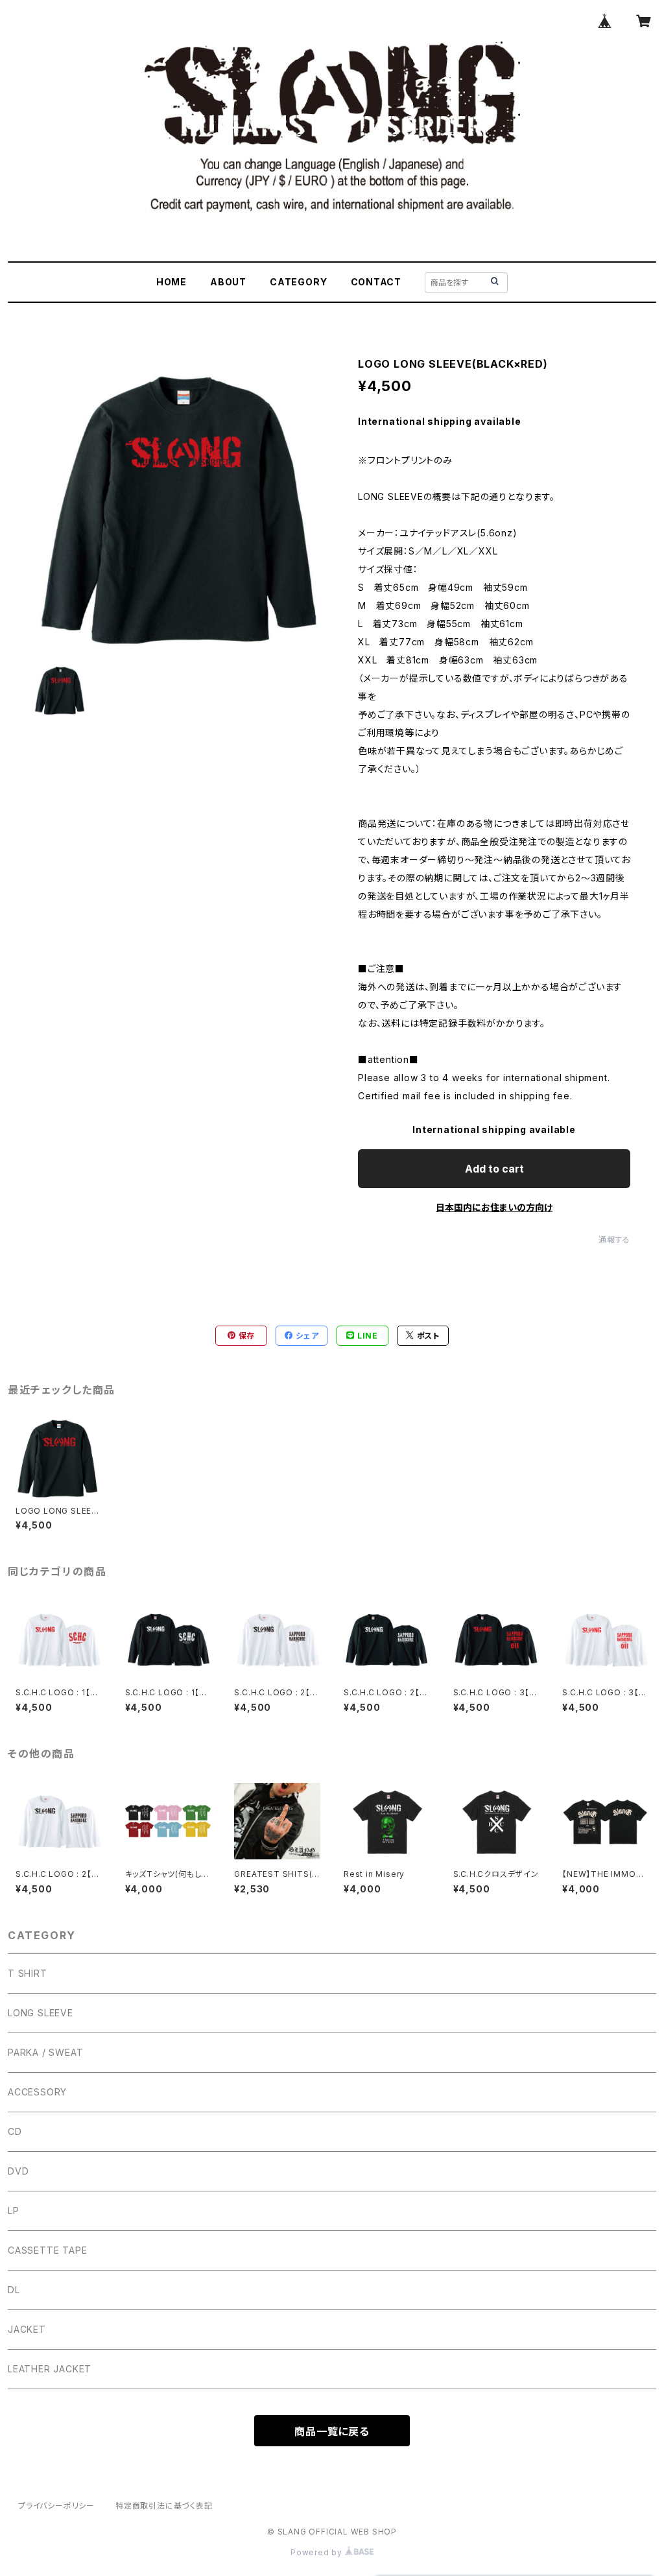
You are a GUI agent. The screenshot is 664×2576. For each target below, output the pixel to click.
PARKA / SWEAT (45, 2052)
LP (14, 2211)
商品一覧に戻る (332, 2431)
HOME (172, 282)
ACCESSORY (37, 2092)
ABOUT (228, 282)
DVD (18, 2171)
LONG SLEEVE (41, 2013)
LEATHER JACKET (50, 2369)
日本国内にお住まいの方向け (494, 1207)
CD (15, 2131)
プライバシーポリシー (56, 2506)
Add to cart (494, 1169)
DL (14, 2290)
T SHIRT (28, 1973)
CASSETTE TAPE (47, 2250)
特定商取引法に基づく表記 (164, 2506)
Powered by (318, 2552)
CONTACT (376, 282)
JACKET (27, 2329)
